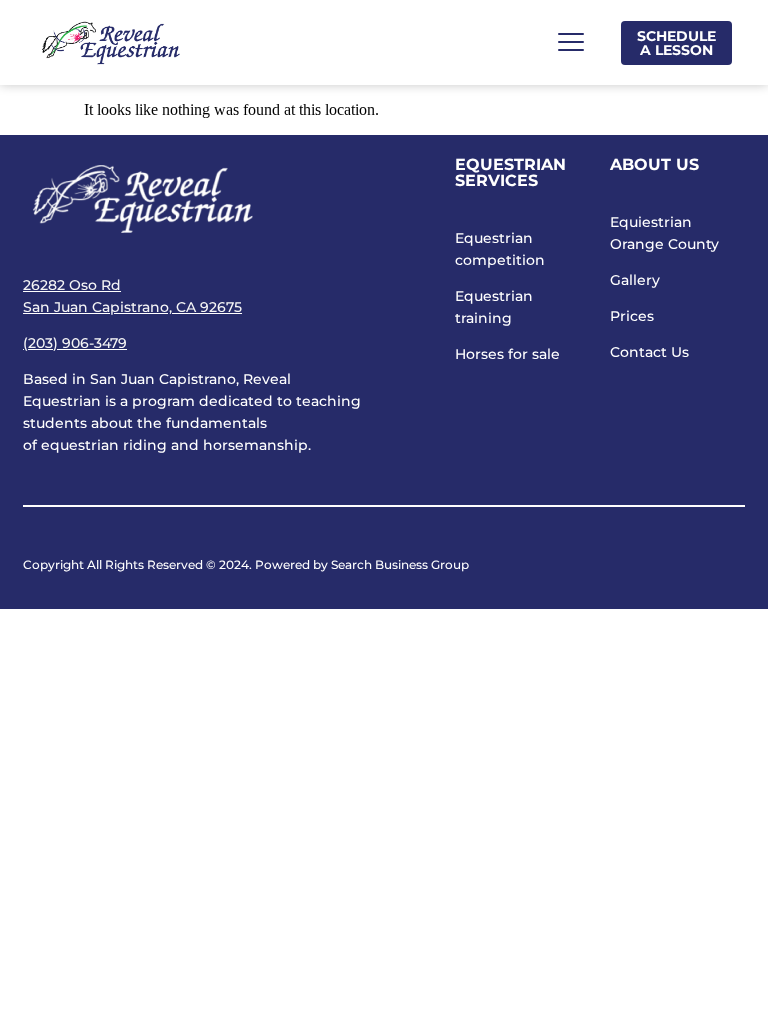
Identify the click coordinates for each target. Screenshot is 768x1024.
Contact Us (649, 352)
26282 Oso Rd (72, 285)
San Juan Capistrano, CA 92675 (132, 307)
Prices (632, 316)
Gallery (635, 280)
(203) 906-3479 (75, 343)
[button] (570, 42)
